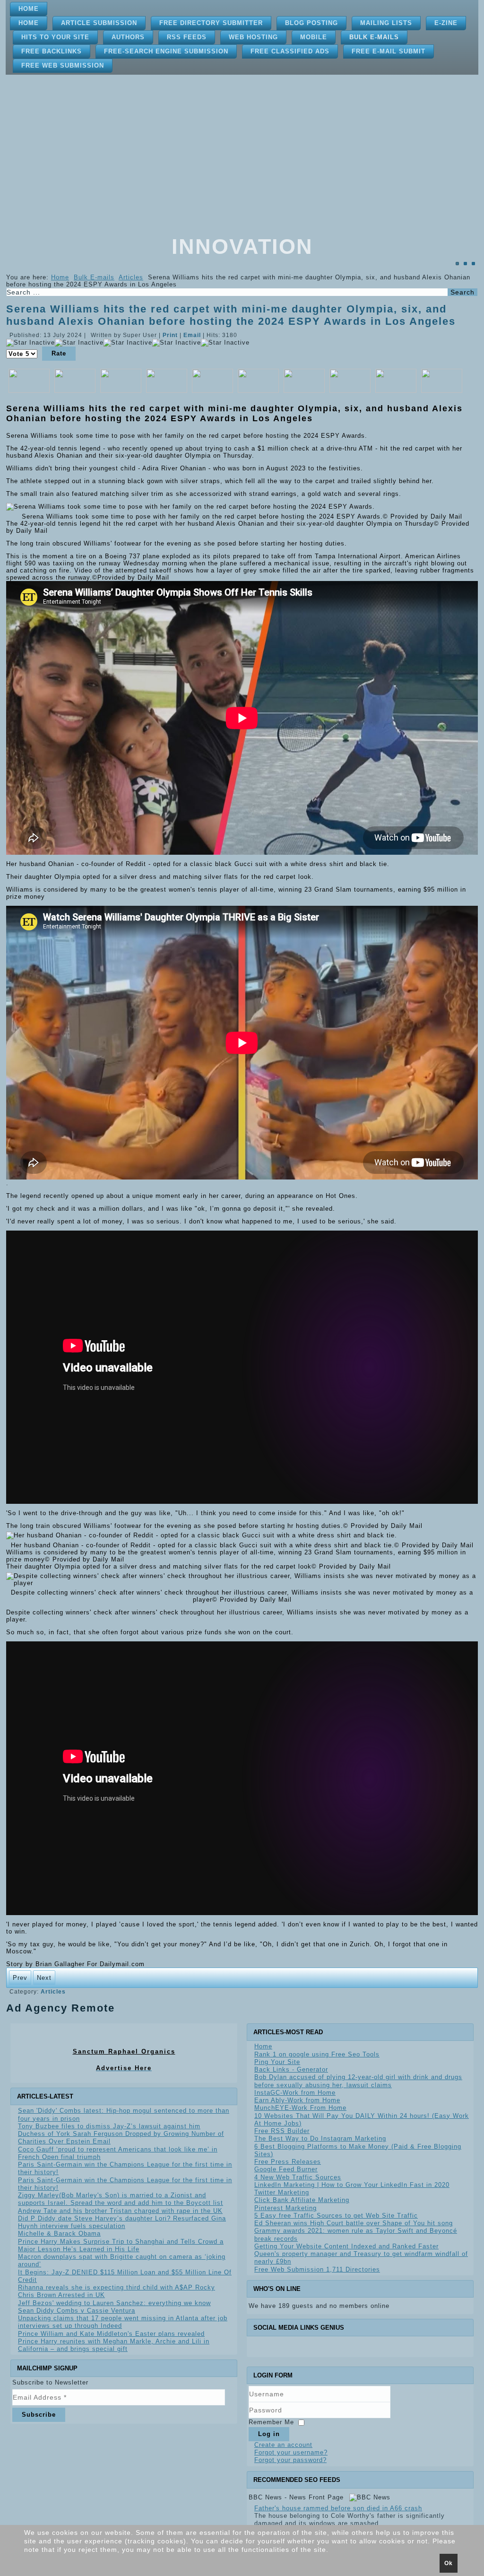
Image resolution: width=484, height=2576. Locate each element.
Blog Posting (311, 23)
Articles (131, 277)
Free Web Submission (63, 65)
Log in (269, 2434)
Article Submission (99, 23)
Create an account (283, 2445)
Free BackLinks (52, 51)
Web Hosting (253, 37)
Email (193, 335)
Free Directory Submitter (211, 23)
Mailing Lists (386, 23)
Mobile (314, 37)
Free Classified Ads (290, 51)
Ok (449, 2563)
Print (171, 335)
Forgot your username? (291, 2452)
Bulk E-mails (374, 37)
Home (29, 9)
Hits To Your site (55, 37)
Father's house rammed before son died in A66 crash (338, 2508)
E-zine (446, 23)
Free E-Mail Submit (389, 51)
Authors (128, 37)
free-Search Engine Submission (166, 51)
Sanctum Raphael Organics (124, 2051)
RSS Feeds (187, 37)
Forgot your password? (290, 2460)
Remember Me (271, 2422)
